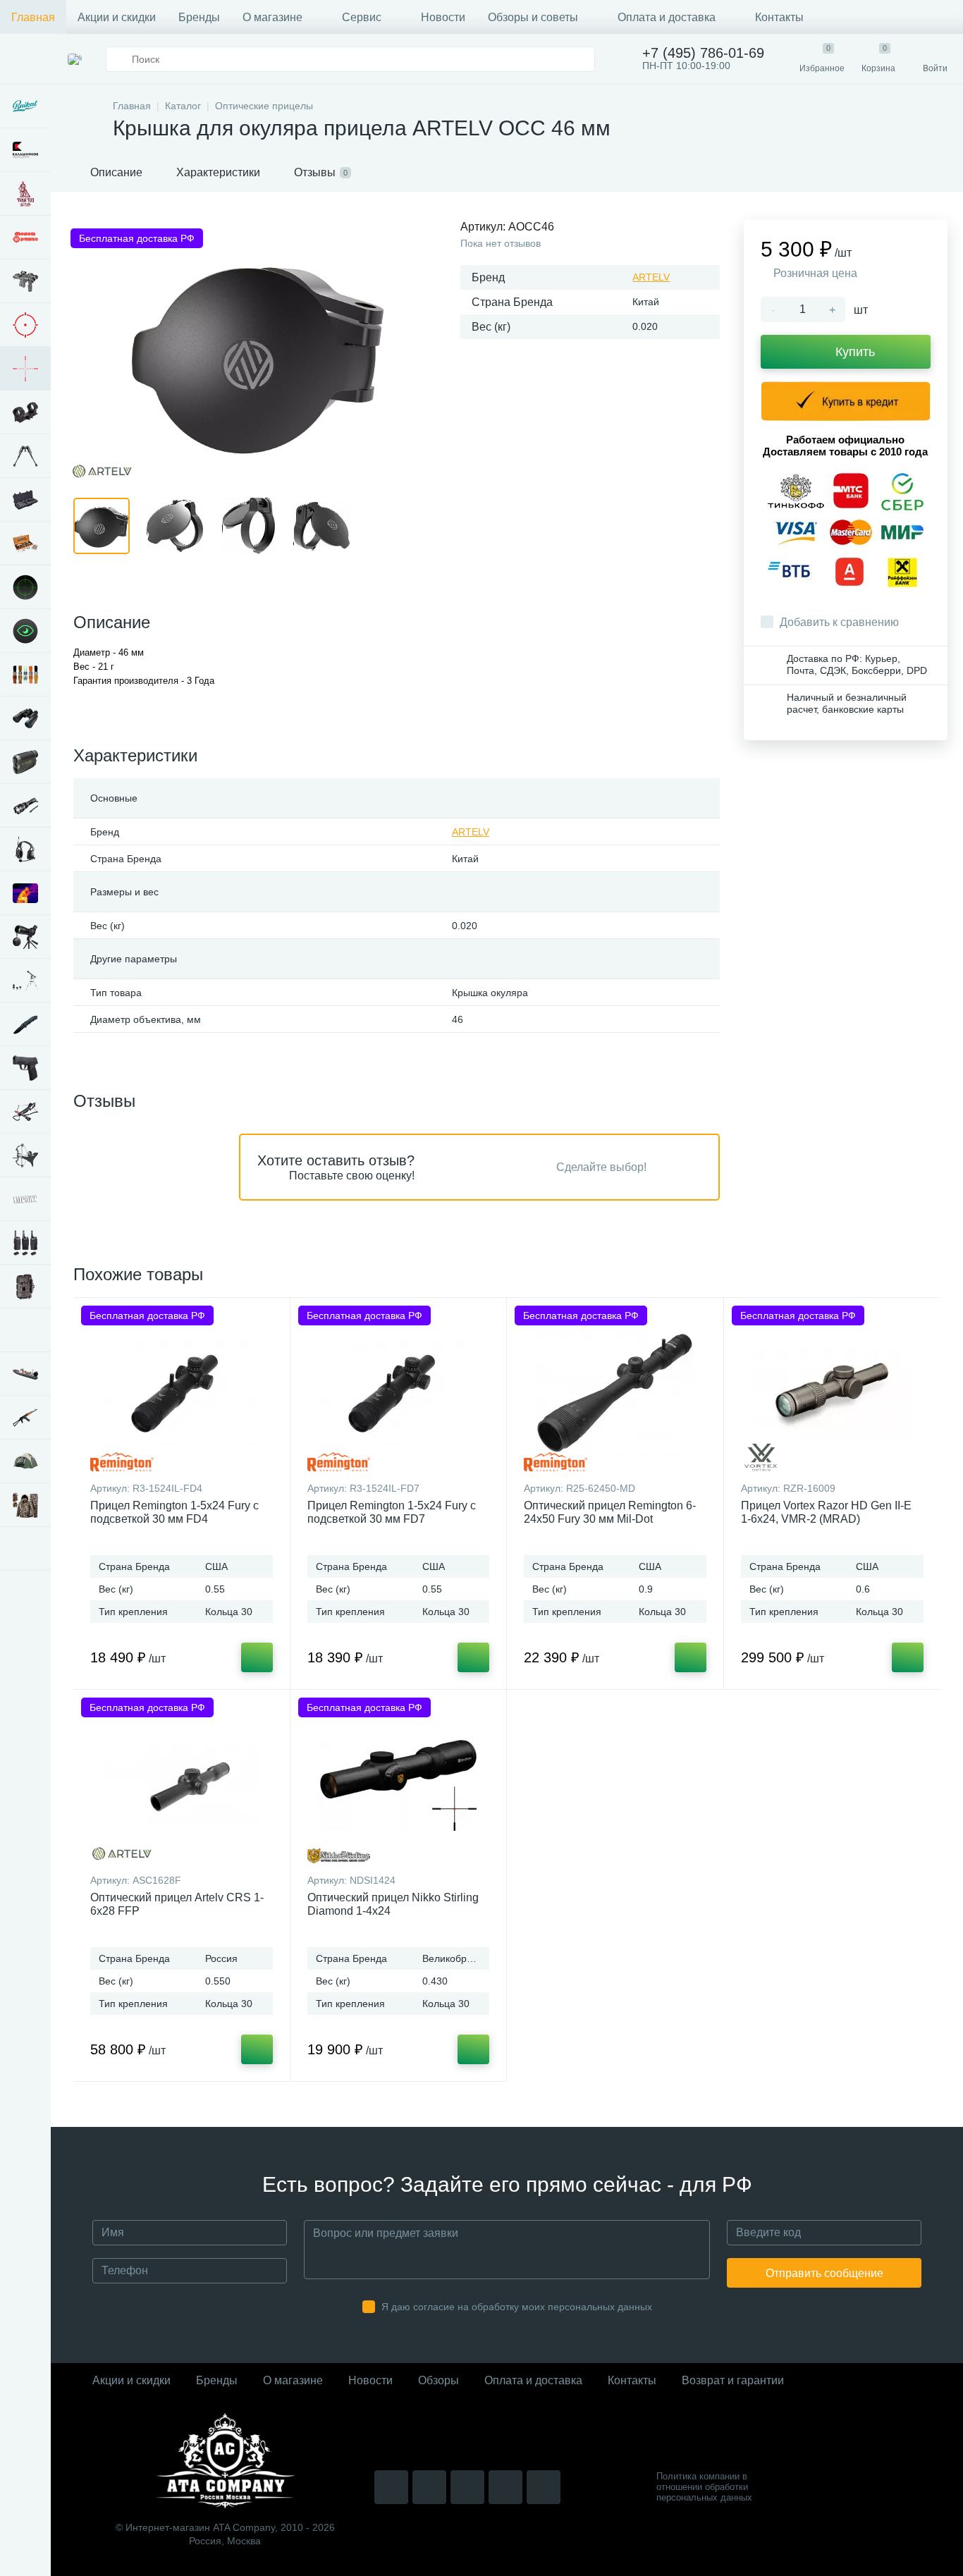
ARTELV (651, 277)
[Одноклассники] (544, 2487)
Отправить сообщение (824, 2273)
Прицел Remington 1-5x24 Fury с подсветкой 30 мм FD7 (392, 1512)
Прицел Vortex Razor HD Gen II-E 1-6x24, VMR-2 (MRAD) (826, 1512)
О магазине (272, 17)
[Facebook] (505, 2487)
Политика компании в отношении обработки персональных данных (704, 2487)
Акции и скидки (117, 17)
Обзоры (438, 2380)
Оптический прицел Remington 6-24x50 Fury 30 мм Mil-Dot (610, 1512)
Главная (33, 17)
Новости (443, 17)
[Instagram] (391, 2487)
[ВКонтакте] (429, 2487)
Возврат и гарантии (733, 2380)
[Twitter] (467, 2487)
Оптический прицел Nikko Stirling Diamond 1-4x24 (393, 1904)
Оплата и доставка (667, 17)
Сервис (362, 17)
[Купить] (257, 1657)
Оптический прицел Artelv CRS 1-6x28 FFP (177, 1904)
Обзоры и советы (533, 17)
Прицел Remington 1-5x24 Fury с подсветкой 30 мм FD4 (174, 1512)
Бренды (199, 17)
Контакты (779, 17)
